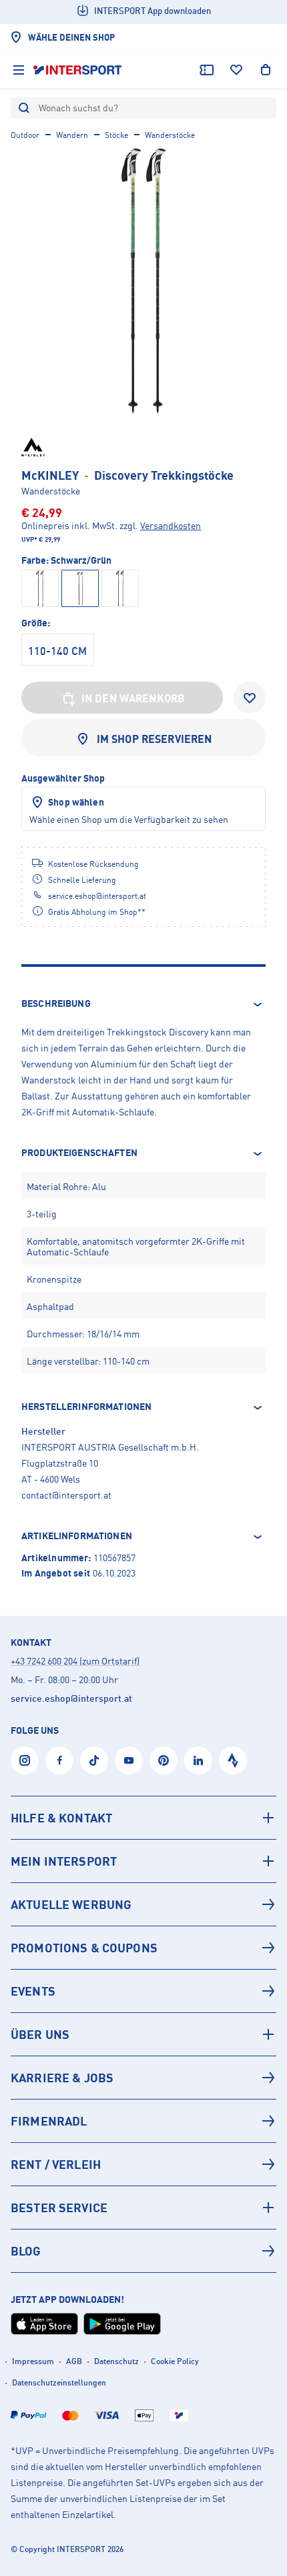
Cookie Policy (175, 2361)
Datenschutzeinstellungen (59, 2382)
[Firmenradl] (143, 2121)
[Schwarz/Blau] (120, 588)
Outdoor (25, 135)
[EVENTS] (143, 1991)
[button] (143, 1004)
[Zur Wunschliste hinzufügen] (250, 698)
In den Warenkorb (133, 698)
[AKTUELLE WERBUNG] (143, 1904)
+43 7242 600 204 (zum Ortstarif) (75, 1661)
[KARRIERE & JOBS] (143, 2078)
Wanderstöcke (170, 135)
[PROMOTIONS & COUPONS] (143, 1948)
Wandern (72, 135)
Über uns (40, 2034)
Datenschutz (116, 2361)
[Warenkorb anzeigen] (266, 70)
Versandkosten (171, 525)
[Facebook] (59, 1760)
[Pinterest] (164, 1760)
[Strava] (233, 1760)
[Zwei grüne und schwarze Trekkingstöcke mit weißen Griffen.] (143, 281)
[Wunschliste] (236, 70)
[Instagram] (25, 1760)
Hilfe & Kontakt (61, 1818)
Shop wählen (76, 802)
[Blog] (143, 2251)
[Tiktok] (94, 1760)
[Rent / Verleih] (143, 2164)
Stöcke (116, 135)
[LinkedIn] (198, 1760)
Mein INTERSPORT (64, 1861)
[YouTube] (129, 1760)
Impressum (33, 2361)
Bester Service (59, 2208)
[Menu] (19, 70)
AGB (74, 2361)
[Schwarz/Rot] (40, 588)
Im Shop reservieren (155, 739)
